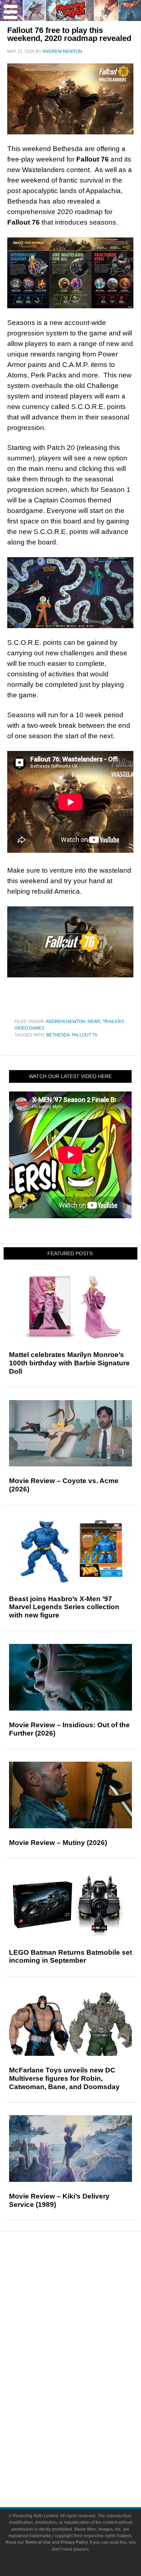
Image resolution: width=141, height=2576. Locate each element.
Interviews (85, 2323)
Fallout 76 (85, 1035)
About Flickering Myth (85, 2445)
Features (85, 2300)
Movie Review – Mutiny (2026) (58, 1843)
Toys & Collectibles (85, 2409)
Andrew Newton (65, 1022)
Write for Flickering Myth (85, 2470)
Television (85, 2371)
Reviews (85, 2287)
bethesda (58, 1035)
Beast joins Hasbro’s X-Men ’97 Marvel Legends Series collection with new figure (64, 1607)
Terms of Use (38, 2542)
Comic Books (85, 2384)
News (94, 1022)
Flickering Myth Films (85, 2422)
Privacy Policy (74, 2542)
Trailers (113, 1022)
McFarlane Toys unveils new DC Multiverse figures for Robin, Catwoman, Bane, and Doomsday (64, 2078)
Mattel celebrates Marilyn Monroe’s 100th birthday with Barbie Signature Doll (69, 1363)
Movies (85, 2358)
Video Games (29, 1028)
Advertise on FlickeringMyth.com (85, 2458)
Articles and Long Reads (85, 2310)
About (85, 2435)
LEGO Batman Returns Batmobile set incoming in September (70, 1957)
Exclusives (85, 2336)
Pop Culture (85, 2348)
